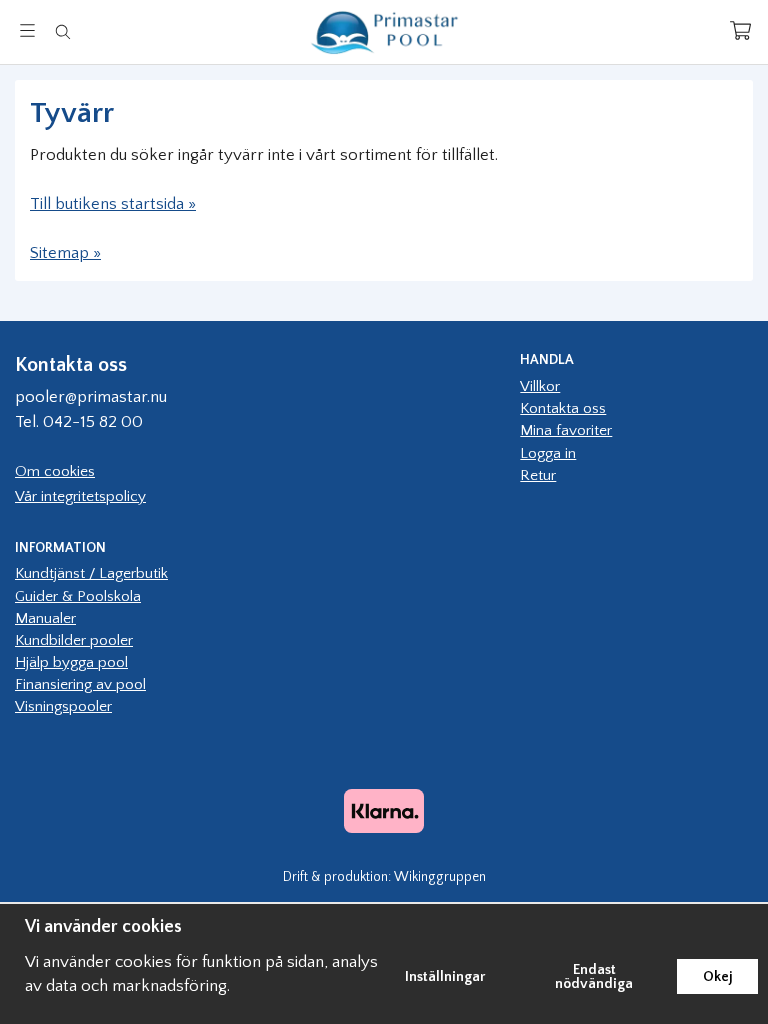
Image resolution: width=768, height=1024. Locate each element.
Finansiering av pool (80, 684)
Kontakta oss (563, 408)
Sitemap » (65, 253)
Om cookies (55, 471)
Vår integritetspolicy (80, 496)
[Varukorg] (740, 30)
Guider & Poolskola (78, 596)
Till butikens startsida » (113, 204)
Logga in (548, 453)
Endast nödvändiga (594, 977)
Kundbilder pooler (74, 640)
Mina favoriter (566, 430)
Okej (717, 977)
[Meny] (27, 30)
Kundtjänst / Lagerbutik (91, 573)
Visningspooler (63, 706)
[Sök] (62, 32)
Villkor (540, 386)
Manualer (45, 618)
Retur (538, 475)
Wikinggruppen (440, 877)
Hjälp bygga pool (71, 662)
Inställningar (445, 977)
